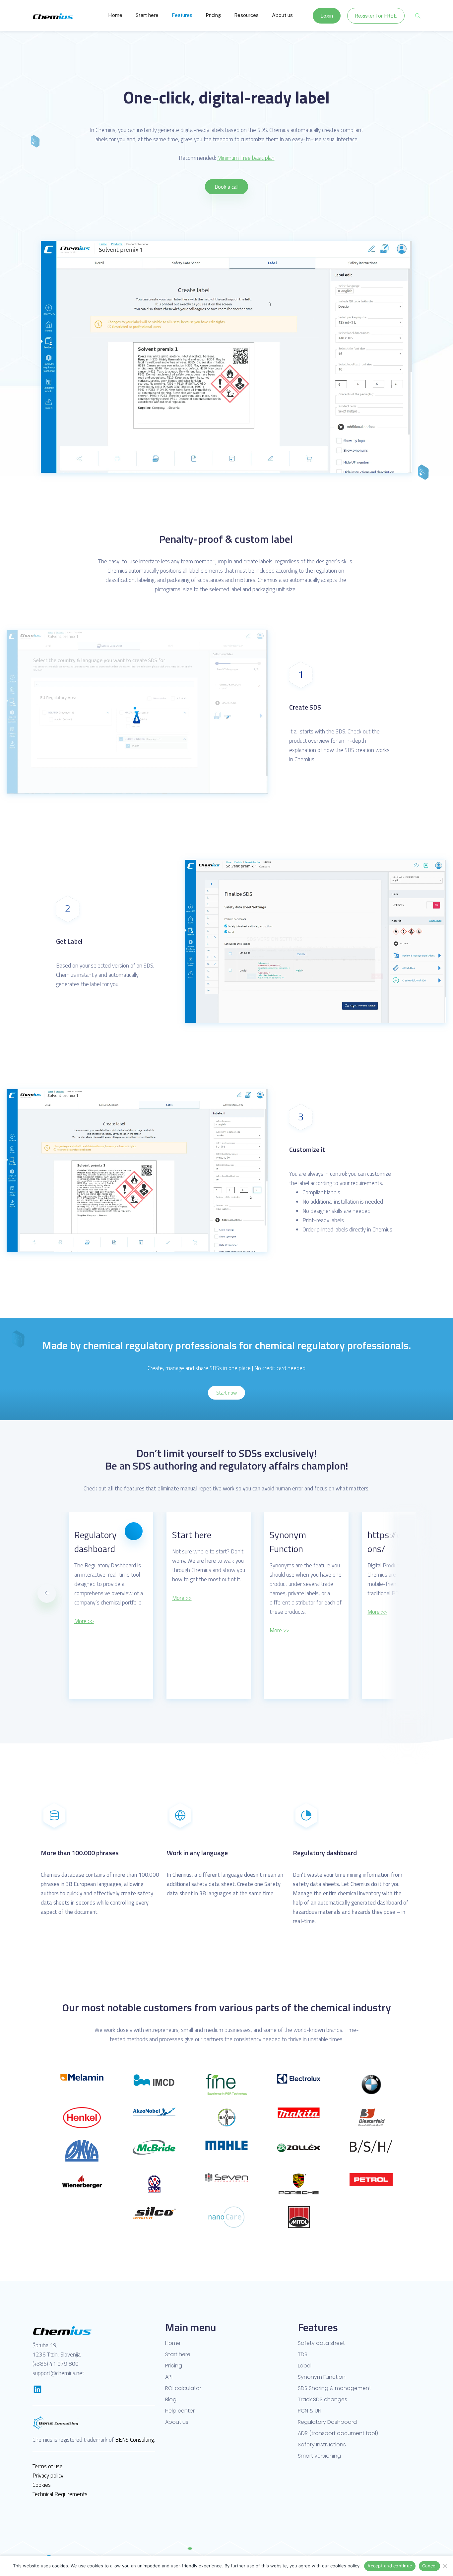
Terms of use (48, 2466)
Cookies (42, 2485)
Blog (171, 2400)
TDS (303, 2355)
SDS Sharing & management (334, 2388)
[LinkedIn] (37, 2389)
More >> (84, 1598)
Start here (147, 15)
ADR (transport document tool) (338, 2433)
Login (327, 16)
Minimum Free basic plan (246, 158)
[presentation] (47, 1594)
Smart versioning (319, 2456)
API (169, 2377)
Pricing (213, 15)
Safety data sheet (321, 2343)
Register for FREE (376, 16)
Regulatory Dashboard (327, 2422)
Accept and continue (390, 2566)
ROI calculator (183, 2388)
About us (282, 15)
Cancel (429, 2566)
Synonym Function (322, 2377)
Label (305, 2366)
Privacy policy (48, 2476)
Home (115, 15)
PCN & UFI (310, 2411)
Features (182, 15)
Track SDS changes (323, 2400)
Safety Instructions (322, 2445)
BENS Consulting (134, 2440)
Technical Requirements (60, 2494)
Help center (180, 2411)
